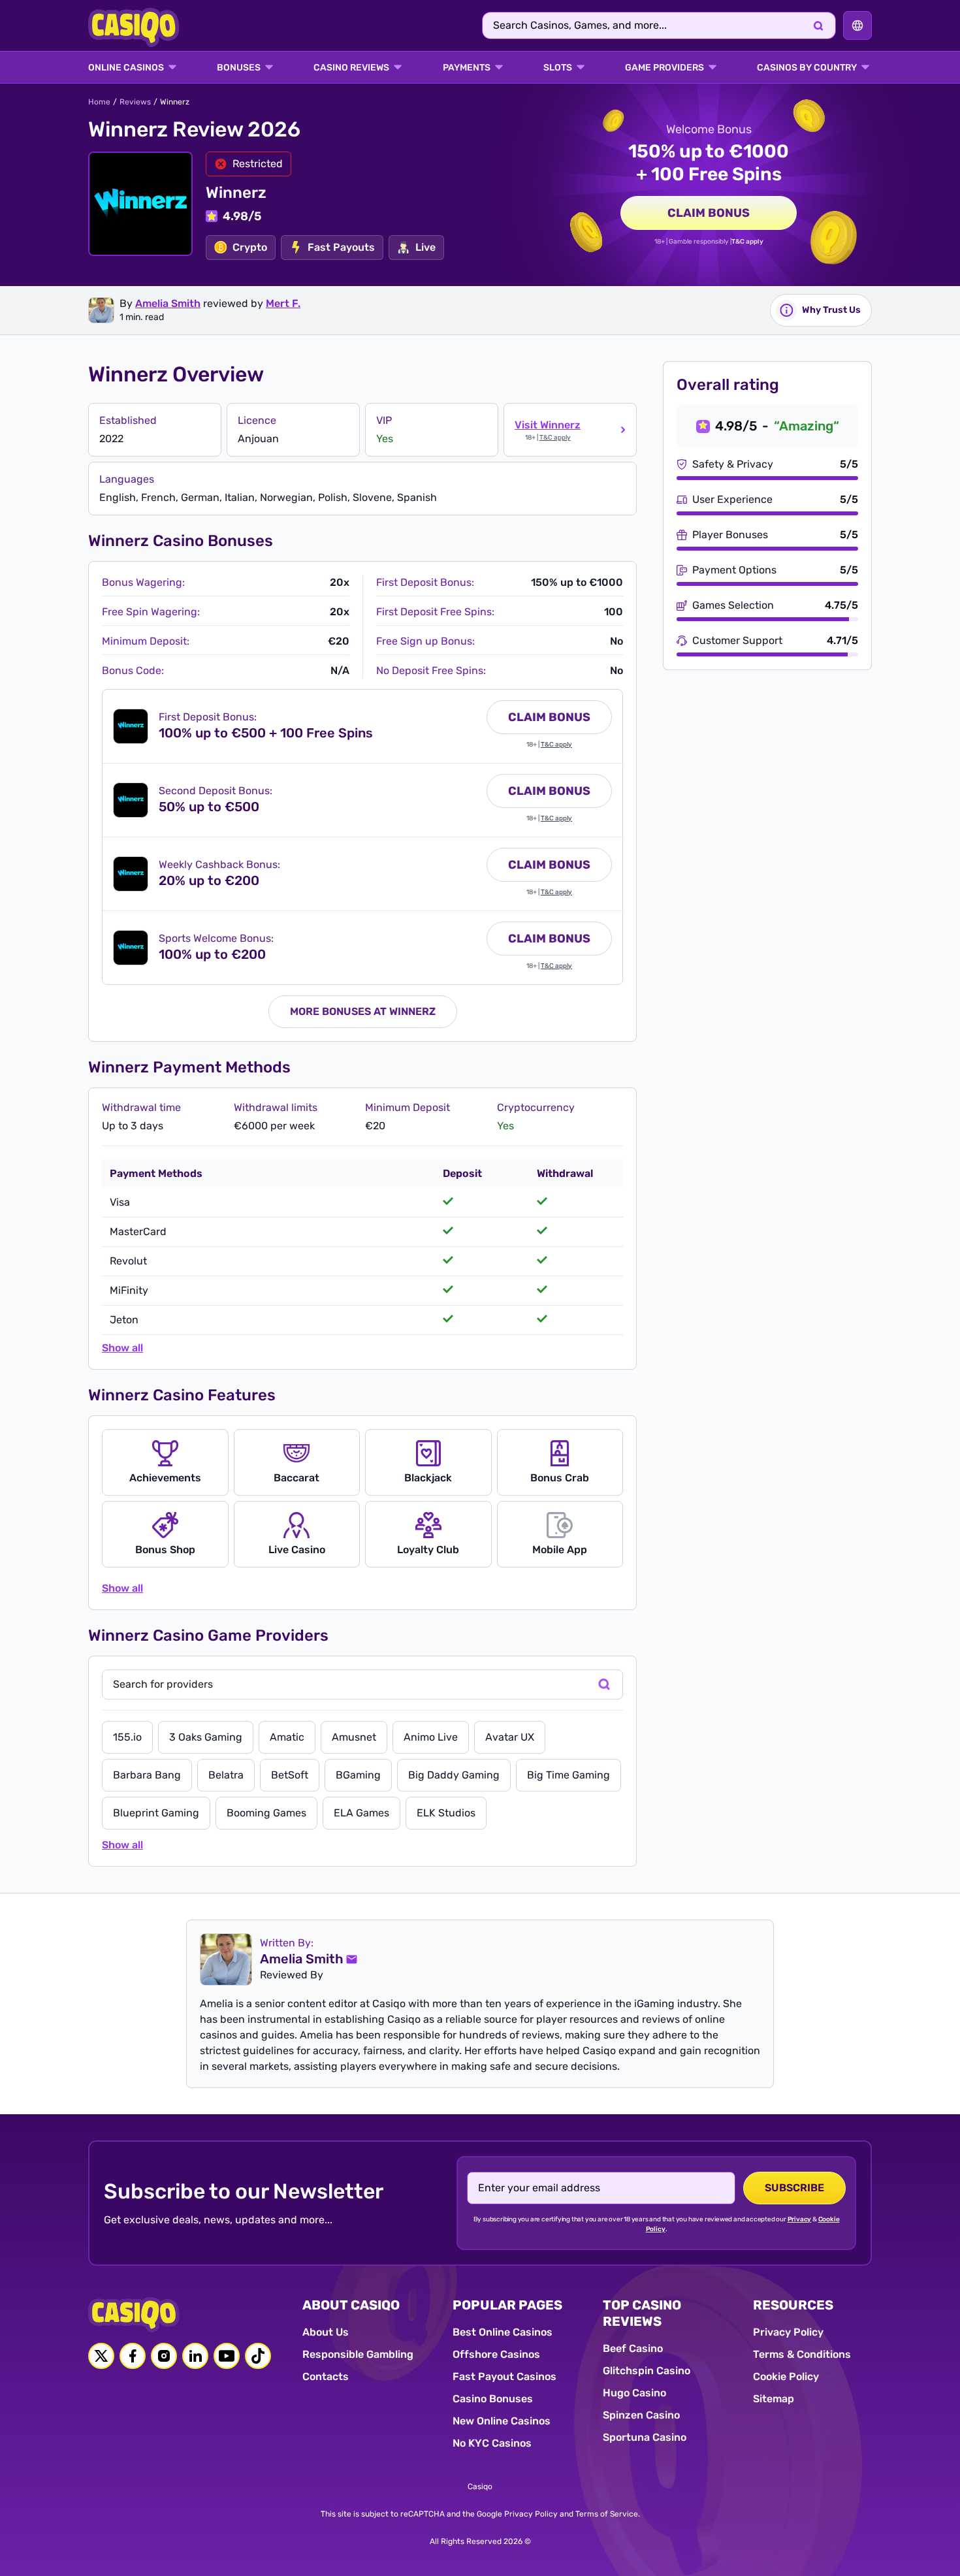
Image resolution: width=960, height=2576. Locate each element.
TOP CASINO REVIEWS (642, 2313)
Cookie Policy (786, 2376)
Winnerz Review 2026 (194, 129)
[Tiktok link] (258, 2356)
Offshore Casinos (496, 2354)
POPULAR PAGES (507, 2305)
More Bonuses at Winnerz (363, 1011)
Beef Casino (633, 2348)
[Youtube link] (227, 2356)
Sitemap (774, 2399)
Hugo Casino (634, 2393)
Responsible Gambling (358, 2354)
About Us (326, 2332)
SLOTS (558, 68)
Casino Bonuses (493, 2399)
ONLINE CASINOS (126, 68)
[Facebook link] (133, 2356)
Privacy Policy (788, 2332)
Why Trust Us (831, 310)
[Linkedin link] (195, 2356)
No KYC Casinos (492, 2443)
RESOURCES (793, 2305)
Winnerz (236, 193)
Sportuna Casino (645, 2437)
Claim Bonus (709, 213)
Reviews (135, 102)
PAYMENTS (467, 68)
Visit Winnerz (548, 425)
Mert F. (283, 303)
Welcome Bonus (709, 129)
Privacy (800, 2219)
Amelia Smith (168, 303)
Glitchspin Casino (647, 2371)
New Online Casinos (502, 2421)
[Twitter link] (101, 2356)
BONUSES (239, 68)
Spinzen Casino (641, 2415)
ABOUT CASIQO (351, 2305)
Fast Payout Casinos (504, 2376)
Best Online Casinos (503, 2332)
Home (99, 102)
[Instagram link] (164, 2356)
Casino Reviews (351, 68)
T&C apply (747, 242)
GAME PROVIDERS (664, 68)
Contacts (326, 2376)
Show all (122, 1348)
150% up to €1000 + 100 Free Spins (709, 163)
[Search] (818, 25)
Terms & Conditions (802, 2354)
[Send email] (351, 1959)
